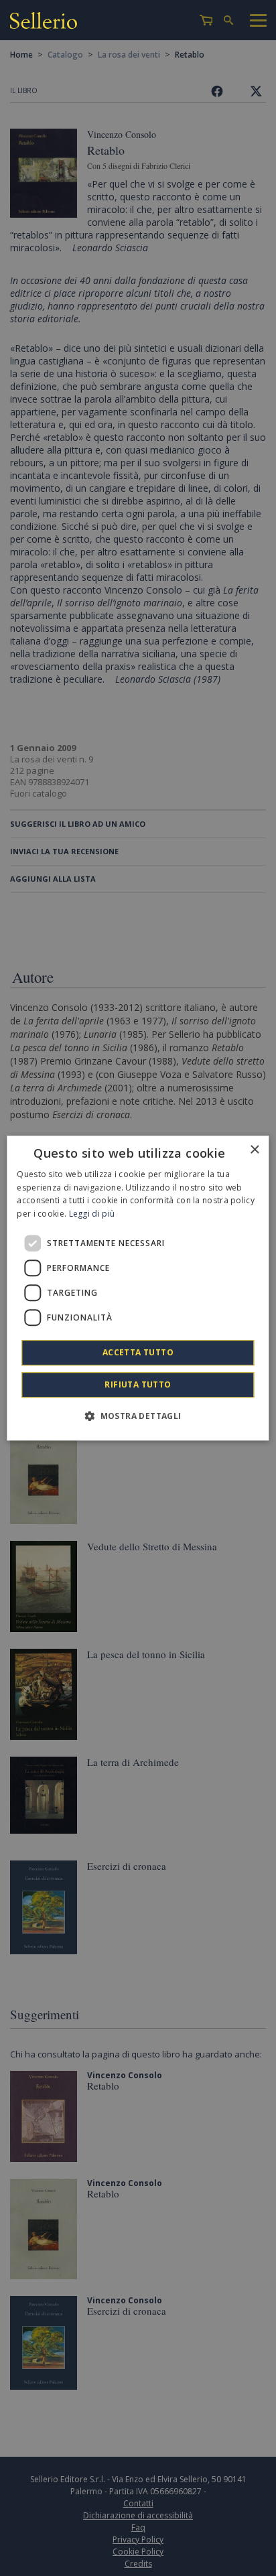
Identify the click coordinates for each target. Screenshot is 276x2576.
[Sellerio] (44, 22)
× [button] (254, 1150)
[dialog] (138, 1288)
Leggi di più (92, 1214)
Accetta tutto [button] (138, 1352)
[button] (138, 1416)
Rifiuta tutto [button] (138, 1384)
